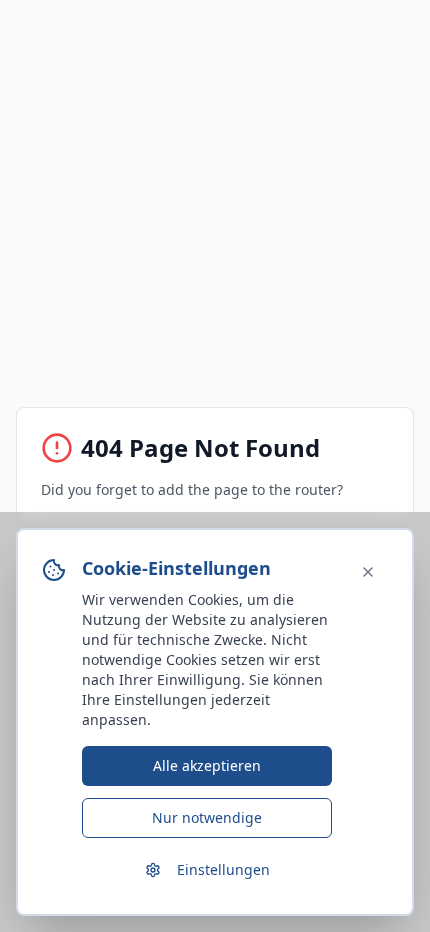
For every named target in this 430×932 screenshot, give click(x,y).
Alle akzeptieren (207, 765)
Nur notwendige (207, 817)
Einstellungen (223, 869)
